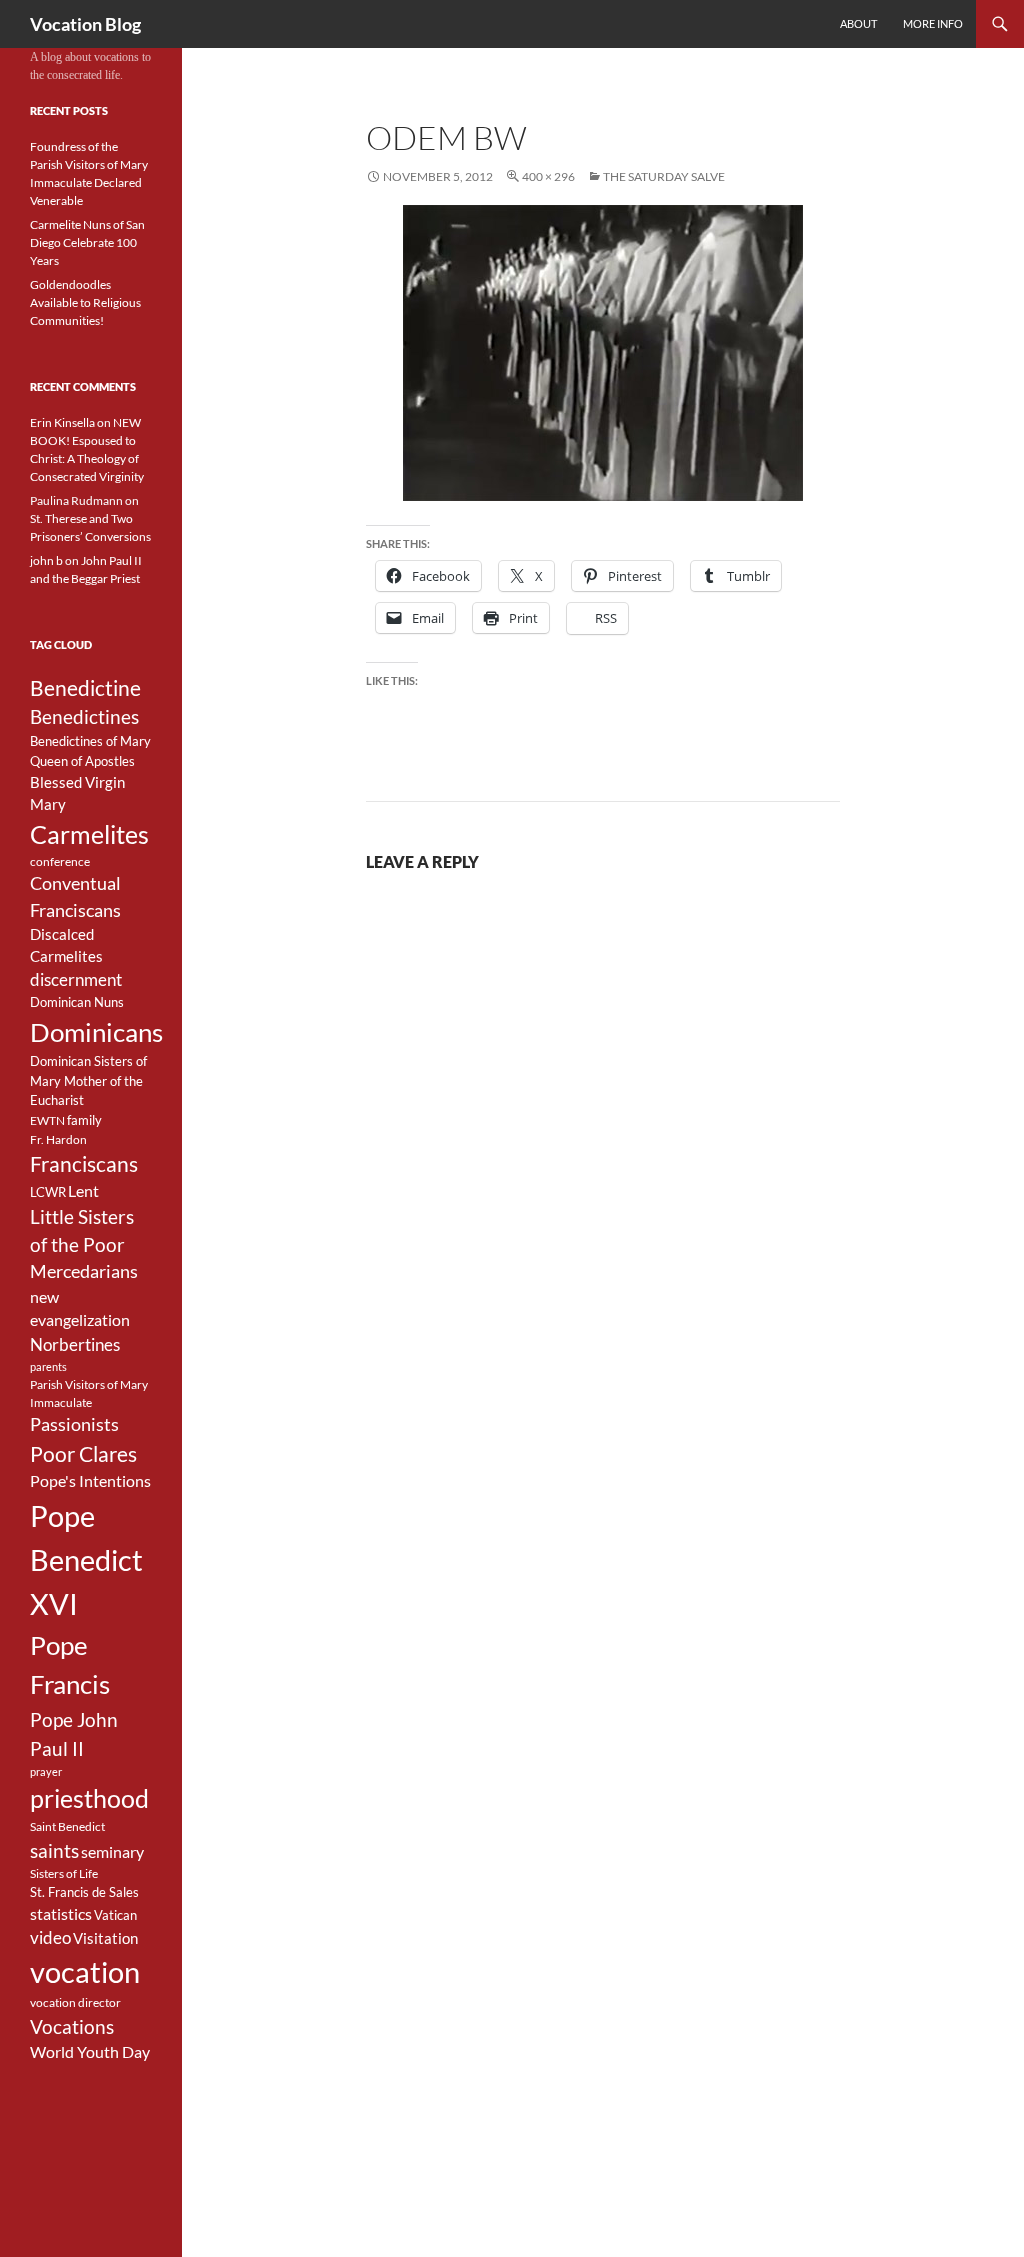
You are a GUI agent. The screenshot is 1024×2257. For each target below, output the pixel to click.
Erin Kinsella (62, 422)
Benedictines (84, 717)
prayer (46, 1771)
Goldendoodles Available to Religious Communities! (85, 302)
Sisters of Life (64, 1873)
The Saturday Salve (664, 176)
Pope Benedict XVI (86, 1559)
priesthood (89, 1798)
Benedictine (85, 688)
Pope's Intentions (90, 1481)
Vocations (72, 2026)
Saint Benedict (67, 1826)
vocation (85, 1972)
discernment (76, 980)
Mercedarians (84, 1271)
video (50, 1938)
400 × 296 (548, 176)
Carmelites (89, 834)
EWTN (47, 1120)
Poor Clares (83, 1454)
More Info (933, 23)
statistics (61, 1914)
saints (54, 1850)
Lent (83, 1191)
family (84, 1120)
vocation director (75, 2002)
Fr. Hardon (58, 1139)
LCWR (48, 1192)
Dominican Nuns (77, 1002)
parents (48, 1366)
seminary (112, 1852)
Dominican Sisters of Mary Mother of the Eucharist (88, 1081)
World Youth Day (90, 2052)
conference (60, 861)
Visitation (105, 1938)
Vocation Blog (85, 24)
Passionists (74, 1424)
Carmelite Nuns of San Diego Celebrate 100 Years (87, 242)
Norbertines (75, 1345)
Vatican (115, 1915)
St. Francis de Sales (84, 1892)
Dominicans (96, 1032)
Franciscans (84, 1164)
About (858, 23)
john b (46, 560)
